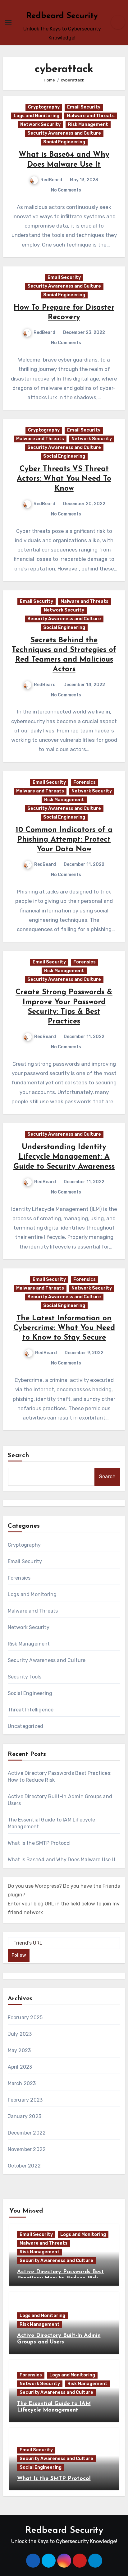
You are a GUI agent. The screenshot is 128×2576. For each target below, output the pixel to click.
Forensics (85, 782)
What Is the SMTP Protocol (39, 1843)
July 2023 (20, 2034)
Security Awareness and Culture (64, 133)
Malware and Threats (91, 116)
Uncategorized (26, 1726)
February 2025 (25, 2017)
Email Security (84, 107)
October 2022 (24, 2166)
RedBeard (51, 180)
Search (19, 1456)
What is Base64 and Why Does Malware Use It (62, 1860)
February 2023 (25, 2100)
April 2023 (20, 2067)
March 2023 (22, 2083)
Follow (19, 1955)
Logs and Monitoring (37, 116)
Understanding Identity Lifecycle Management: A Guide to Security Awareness (64, 1157)
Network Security (40, 125)
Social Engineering (64, 142)
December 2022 (27, 2133)
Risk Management (88, 125)
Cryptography (44, 107)
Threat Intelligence (31, 1710)
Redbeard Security (62, 16)
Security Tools (25, 1677)
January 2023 (25, 2116)
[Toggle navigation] (8, 22)
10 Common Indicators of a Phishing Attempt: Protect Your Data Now (64, 840)
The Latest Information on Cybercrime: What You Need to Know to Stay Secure (64, 1328)
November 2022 (27, 2149)
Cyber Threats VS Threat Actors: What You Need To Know (64, 479)
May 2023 (19, 2050)
